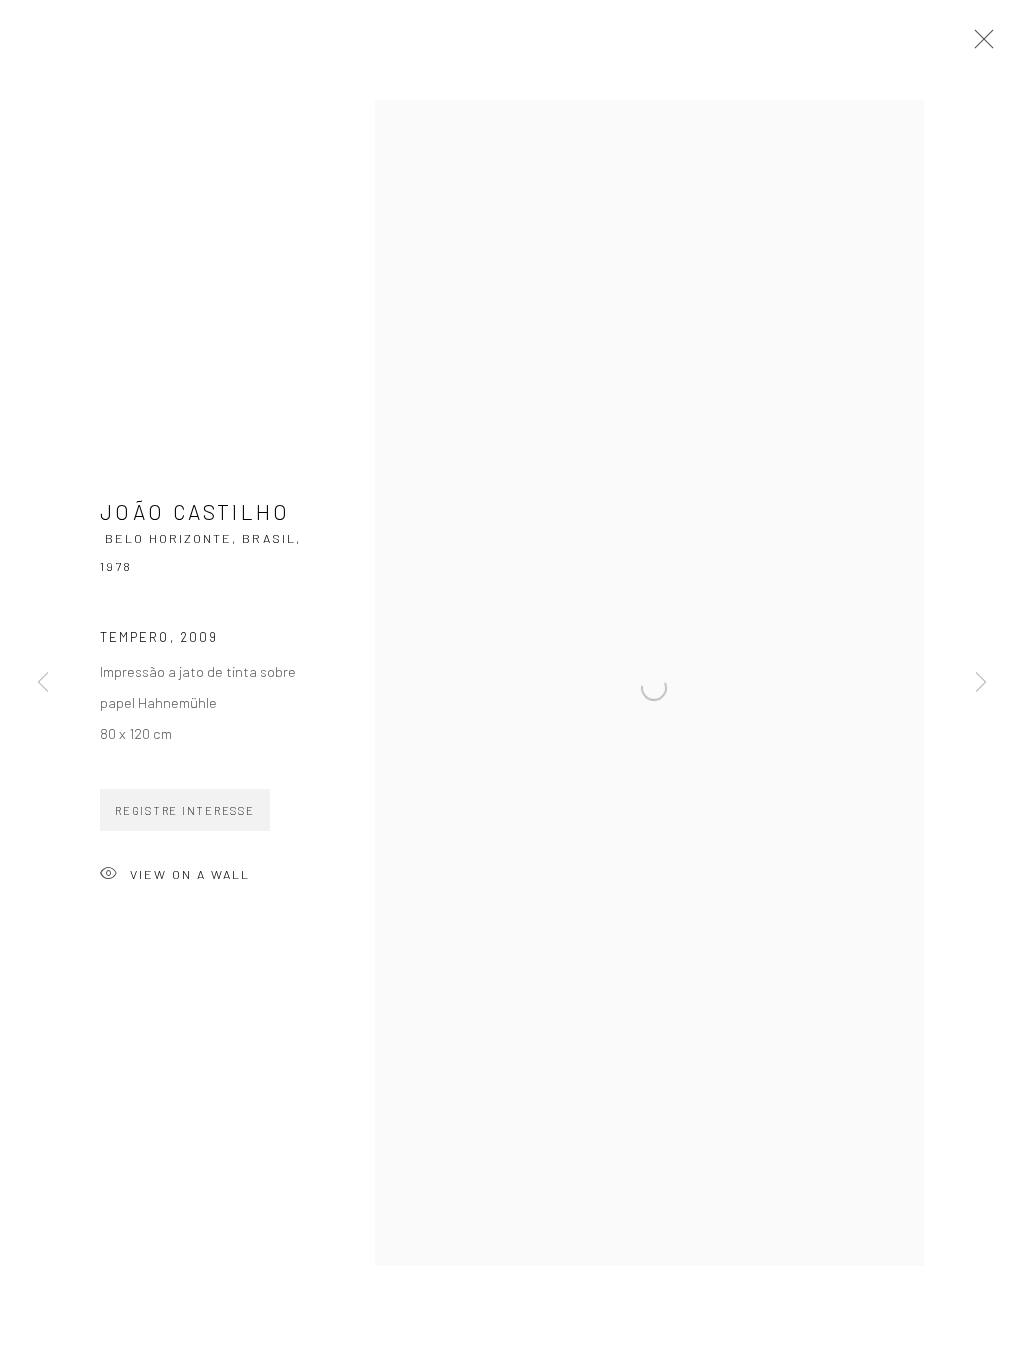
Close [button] (979, 45)
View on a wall (190, 874)
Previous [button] (43, 683)
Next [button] (981, 683)
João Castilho (195, 511)
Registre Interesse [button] (185, 810)
